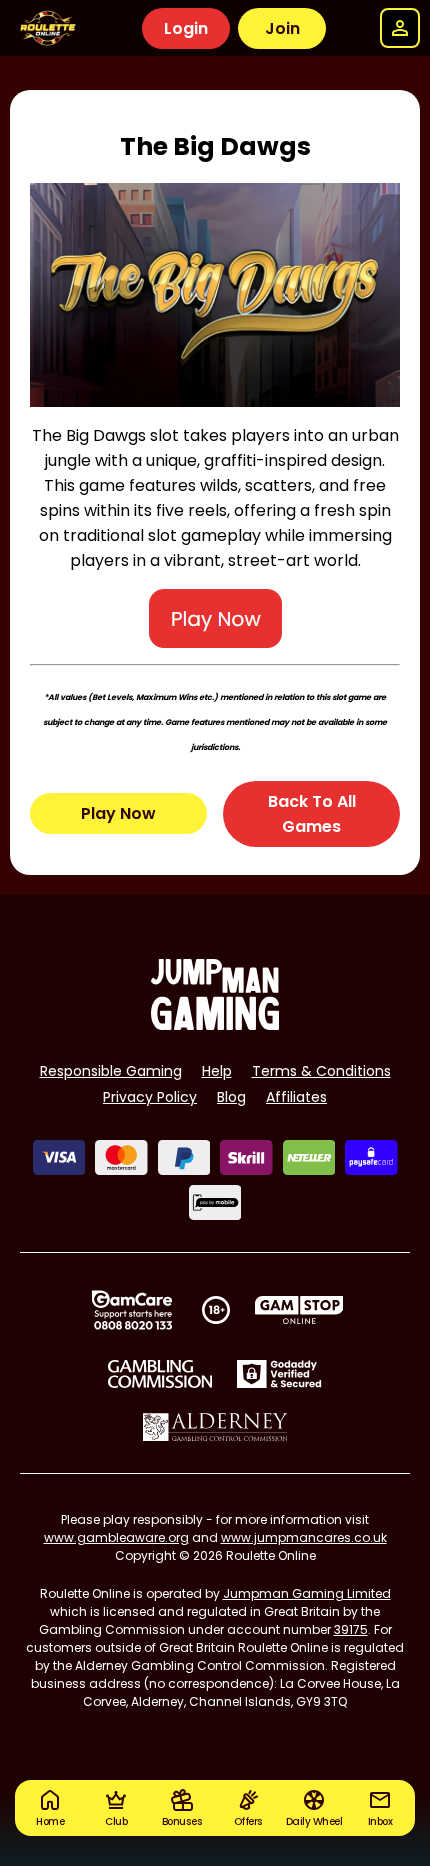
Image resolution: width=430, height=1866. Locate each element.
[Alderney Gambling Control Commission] (215, 1427)
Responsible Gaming (111, 1071)
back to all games (312, 814)
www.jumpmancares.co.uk (304, 1537)
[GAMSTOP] (299, 1310)
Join (282, 28)
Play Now (118, 813)
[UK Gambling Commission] (160, 1374)
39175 (351, 1629)
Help (217, 1071)
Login (186, 28)
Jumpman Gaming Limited (307, 1593)
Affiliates (296, 1097)
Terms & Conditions (321, 1071)
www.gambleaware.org (116, 1537)
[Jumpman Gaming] (215, 1024)
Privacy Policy (150, 1097)
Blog (231, 1097)
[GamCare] (132, 1310)
